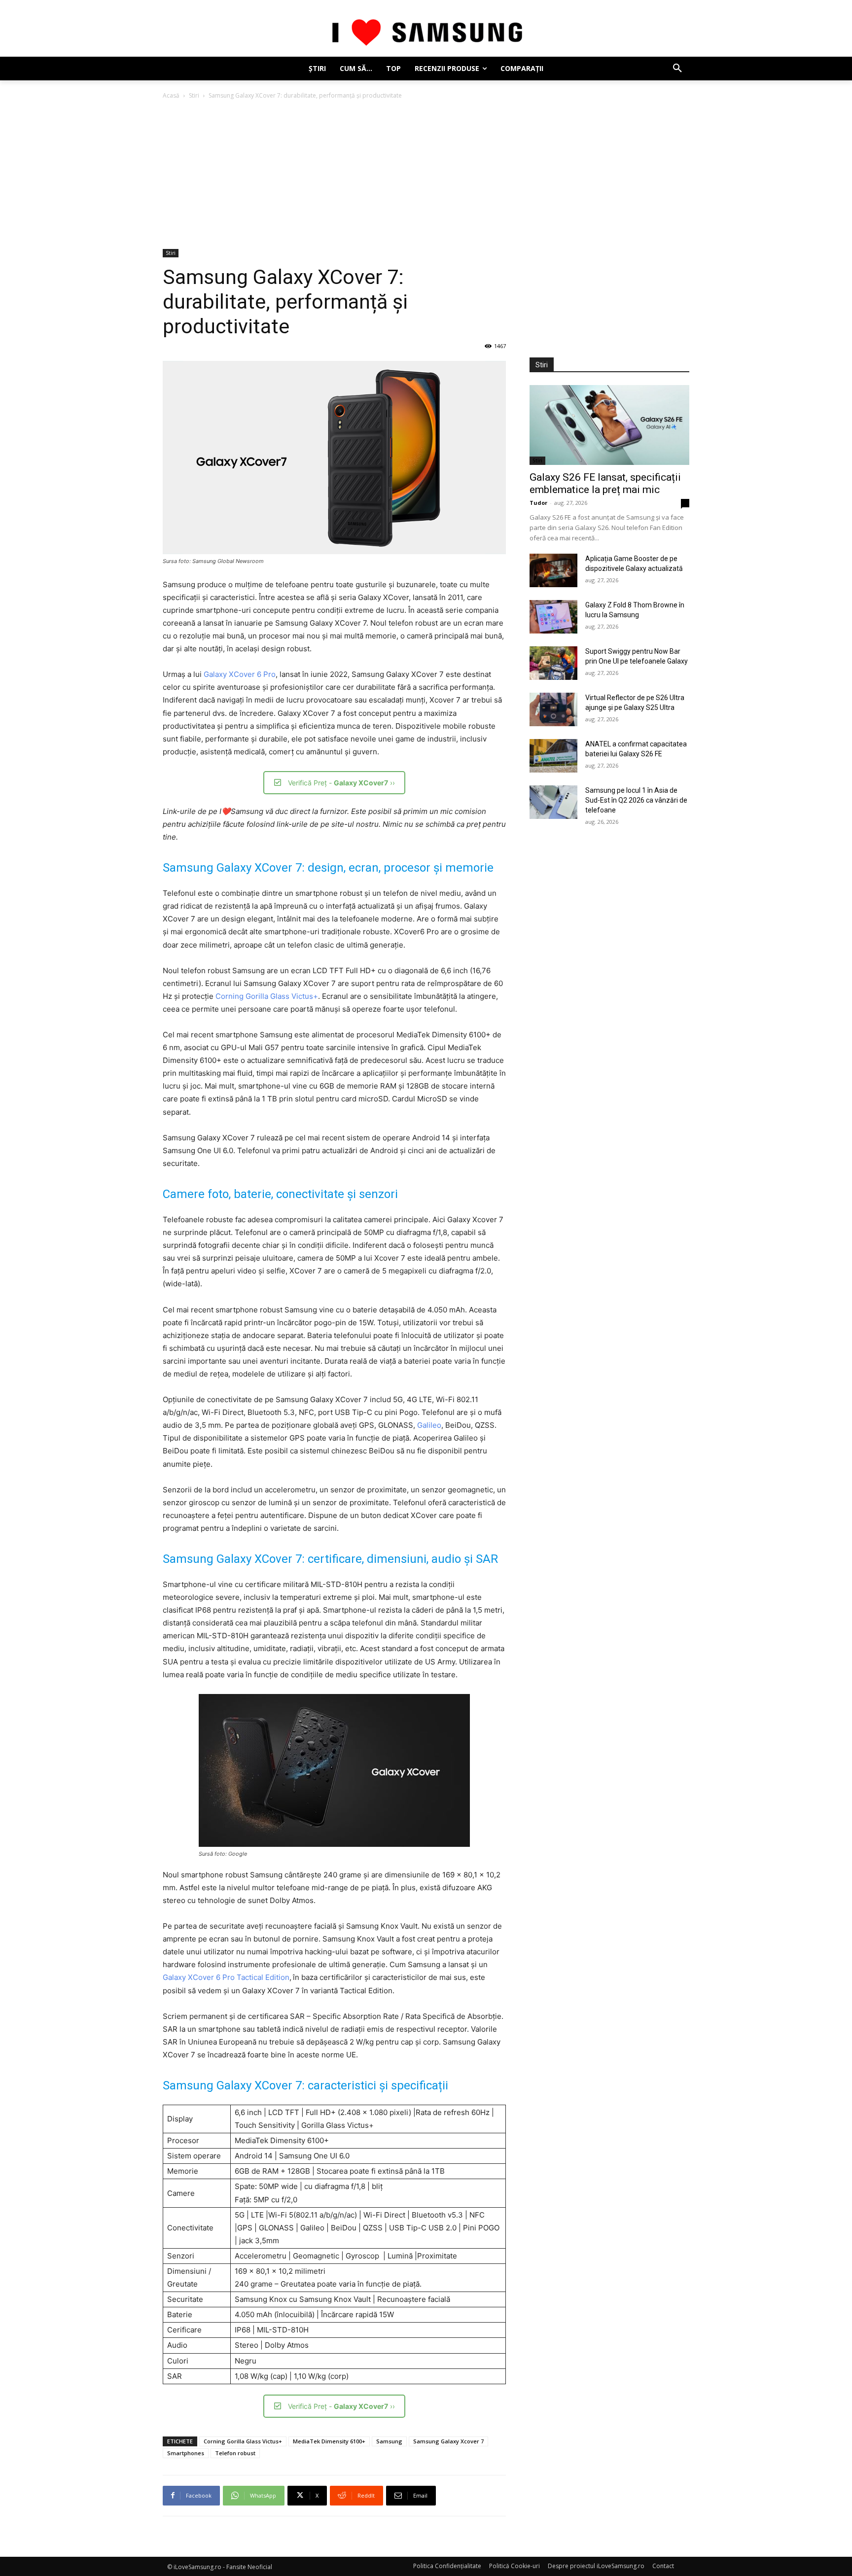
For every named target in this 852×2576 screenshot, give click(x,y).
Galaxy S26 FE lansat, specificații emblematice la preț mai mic (605, 483)
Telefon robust (235, 2453)
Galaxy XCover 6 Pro (240, 674)
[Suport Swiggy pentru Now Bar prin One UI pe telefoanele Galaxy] (553, 663)
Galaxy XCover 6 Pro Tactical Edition (226, 1977)
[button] (677, 69)
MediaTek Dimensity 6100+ (329, 2441)
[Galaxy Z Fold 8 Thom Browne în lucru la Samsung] (553, 617)
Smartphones (186, 2453)
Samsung (389, 2441)
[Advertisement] (426, 175)
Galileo (429, 1425)
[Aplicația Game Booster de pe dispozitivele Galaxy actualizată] (553, 570)
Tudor (538, 503)
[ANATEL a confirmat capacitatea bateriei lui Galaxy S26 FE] (553, 756)
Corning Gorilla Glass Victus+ (267, 996)
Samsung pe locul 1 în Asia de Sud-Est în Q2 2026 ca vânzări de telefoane (636, 800)
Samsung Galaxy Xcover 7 (448, 2441)
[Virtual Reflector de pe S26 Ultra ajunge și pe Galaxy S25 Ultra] (553, 709)
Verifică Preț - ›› (341, 783)
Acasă (171, 95)
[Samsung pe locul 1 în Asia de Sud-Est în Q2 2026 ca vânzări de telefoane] (553, 802)
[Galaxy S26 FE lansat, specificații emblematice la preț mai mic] (609, 425)
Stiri (194, 95)
